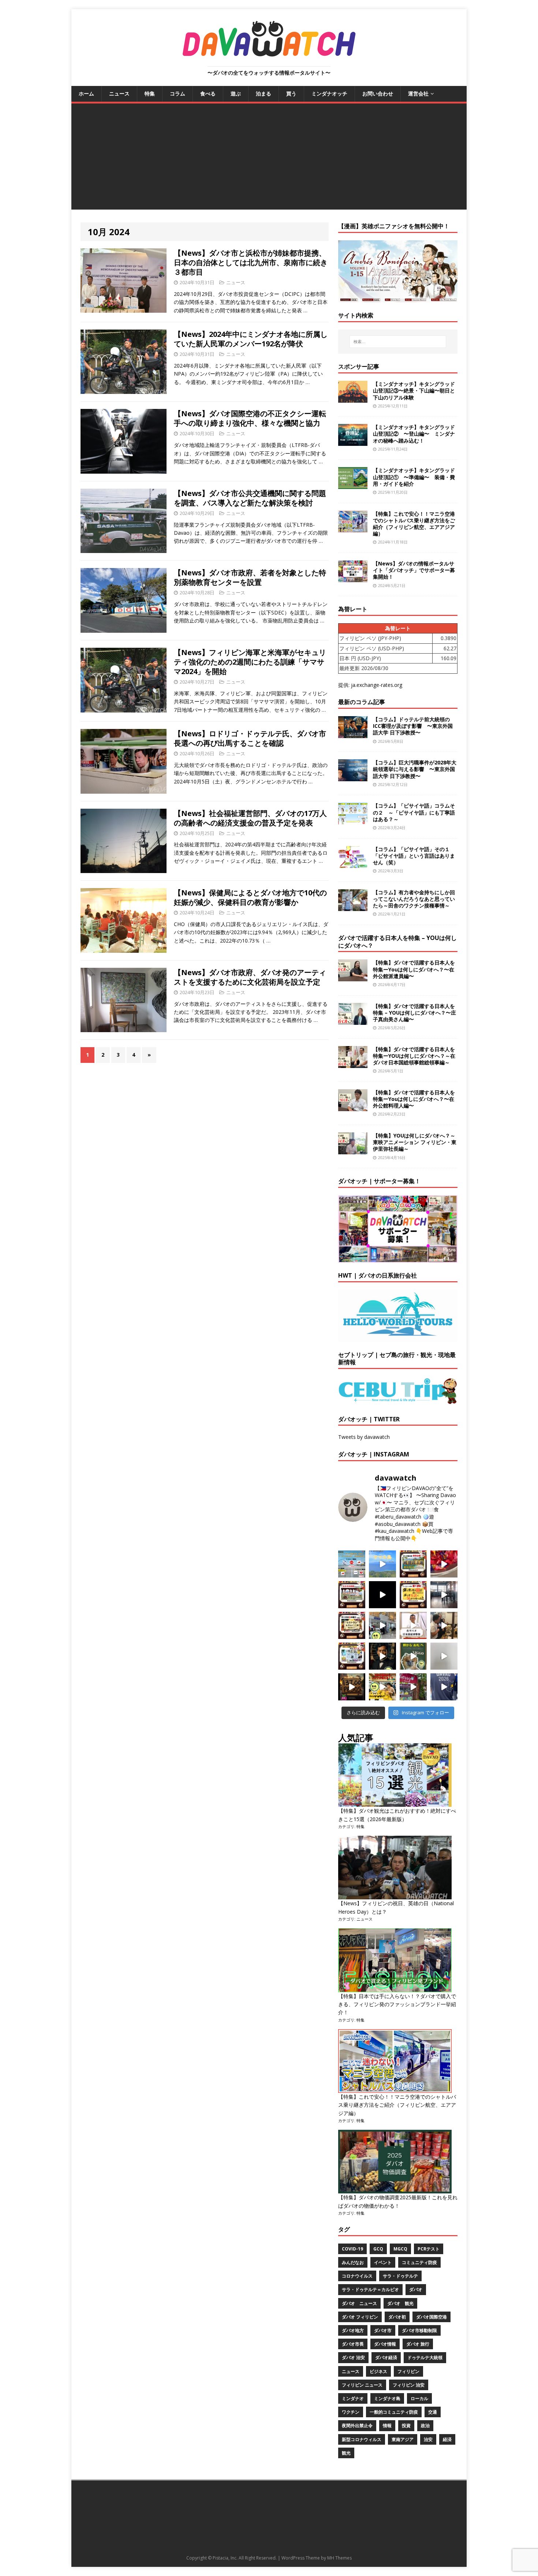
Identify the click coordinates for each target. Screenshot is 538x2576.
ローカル (419, 2398)
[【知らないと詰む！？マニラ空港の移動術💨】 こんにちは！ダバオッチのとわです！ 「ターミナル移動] (382, 1625)
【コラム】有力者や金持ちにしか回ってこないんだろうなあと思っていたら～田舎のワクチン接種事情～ (414, 899)
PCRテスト (429, 2249)
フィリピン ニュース (362, 2385)
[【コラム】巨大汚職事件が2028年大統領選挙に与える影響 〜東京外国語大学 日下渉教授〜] (353, 777)
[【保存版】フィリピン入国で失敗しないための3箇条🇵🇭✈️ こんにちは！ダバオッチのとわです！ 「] (444, 1625)
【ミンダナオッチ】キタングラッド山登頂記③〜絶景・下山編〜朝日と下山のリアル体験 (414, 390)
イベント (383, 2262)
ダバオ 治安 (353, 2357)
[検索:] (398, 342)
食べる (208, 93)
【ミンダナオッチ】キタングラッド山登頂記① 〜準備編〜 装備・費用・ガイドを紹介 (414, 477)
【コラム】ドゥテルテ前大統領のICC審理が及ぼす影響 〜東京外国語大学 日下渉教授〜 (413, 726)
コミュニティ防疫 (419, 2262)
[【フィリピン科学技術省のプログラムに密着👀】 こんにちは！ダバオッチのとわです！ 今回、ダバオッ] (444, 1564)
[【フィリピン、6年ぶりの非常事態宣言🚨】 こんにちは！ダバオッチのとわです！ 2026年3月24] (352, 1687)
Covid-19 (352, 2249)
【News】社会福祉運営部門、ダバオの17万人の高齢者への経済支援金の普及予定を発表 (250, 818)
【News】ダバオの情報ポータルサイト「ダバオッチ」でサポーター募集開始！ (414, 570)
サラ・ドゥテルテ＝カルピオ (370, 2289)
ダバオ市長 (353, 2344)
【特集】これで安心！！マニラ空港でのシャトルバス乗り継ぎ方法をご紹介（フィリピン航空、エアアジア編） (414, 524)
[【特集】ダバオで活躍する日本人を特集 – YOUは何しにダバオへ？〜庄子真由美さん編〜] (353, 1020)
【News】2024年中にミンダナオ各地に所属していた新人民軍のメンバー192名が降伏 (251, 339)
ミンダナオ (353, 2398)
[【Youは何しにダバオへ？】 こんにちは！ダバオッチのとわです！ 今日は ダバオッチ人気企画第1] (413, 1625)
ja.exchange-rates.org (377, 685)
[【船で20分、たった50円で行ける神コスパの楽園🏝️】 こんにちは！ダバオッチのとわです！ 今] (382, 1564)
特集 (150, 93)
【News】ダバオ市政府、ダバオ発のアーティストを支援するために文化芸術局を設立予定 (250, 977)
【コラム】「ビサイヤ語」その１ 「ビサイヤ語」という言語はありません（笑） (414, 856)
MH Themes (339, 2558)
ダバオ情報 (385, 2344)
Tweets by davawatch (364, 1437)
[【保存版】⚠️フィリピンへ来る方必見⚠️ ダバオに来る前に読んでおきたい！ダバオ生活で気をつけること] (413, 1595)
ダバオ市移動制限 (419, 2330)
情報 (387, 2425)
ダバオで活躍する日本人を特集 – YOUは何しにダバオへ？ (397, 942)
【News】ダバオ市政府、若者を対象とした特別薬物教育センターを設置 (250, 577)
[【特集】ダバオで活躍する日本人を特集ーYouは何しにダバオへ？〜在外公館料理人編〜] (353, 1107)
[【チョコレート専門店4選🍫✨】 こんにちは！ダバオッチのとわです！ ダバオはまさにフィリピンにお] (352, 1595)
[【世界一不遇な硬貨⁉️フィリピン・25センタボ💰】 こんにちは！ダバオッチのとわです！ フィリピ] (444, 1656)
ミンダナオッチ (329, 93)
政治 (425, 2425)
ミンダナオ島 (387, 2398)
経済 (447, 2439)
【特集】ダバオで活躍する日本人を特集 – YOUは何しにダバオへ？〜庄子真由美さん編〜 (414, 1013)
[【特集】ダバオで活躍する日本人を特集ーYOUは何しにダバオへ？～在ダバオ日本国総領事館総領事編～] (353, 1063)
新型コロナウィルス (362, 2439)
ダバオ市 (383, 2330)
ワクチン (351, 2412)
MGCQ (400, 2249)
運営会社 (418, 93)
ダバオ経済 (386, 2357)
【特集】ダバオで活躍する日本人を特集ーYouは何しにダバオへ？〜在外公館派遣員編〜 (414, 969)
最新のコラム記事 (362, 702)
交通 (433, 2412)
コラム (178, 93)
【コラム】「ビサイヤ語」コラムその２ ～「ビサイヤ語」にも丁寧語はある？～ (414, 812)
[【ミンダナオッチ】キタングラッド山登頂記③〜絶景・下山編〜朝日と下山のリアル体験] (353, 398)
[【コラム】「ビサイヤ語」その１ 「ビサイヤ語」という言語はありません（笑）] (353, 863)
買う (291, 93)
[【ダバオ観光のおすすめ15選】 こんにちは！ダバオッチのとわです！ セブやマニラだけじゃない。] (352, 1656)
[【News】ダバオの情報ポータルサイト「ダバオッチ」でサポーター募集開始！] (353, 578)
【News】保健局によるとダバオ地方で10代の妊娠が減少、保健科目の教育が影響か (250, 897)
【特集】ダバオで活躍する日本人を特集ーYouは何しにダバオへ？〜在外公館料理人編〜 (414, 1099)
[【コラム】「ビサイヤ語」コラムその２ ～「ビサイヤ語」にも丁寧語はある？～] (353, 820)
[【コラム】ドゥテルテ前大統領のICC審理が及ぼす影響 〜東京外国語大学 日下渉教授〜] (353, 734)
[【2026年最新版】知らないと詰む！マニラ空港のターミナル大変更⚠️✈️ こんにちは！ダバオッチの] (352, 1564)
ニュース (119, 93)
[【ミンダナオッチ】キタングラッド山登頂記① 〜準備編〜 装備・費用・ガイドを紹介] (353, 485)
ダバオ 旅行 (418, 2344)
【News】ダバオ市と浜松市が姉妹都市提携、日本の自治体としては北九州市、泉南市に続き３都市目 (251, 262)
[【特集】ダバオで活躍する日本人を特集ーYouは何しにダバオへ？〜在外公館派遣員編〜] (353, 977)
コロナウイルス (357, 2276)
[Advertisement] (269, 158)
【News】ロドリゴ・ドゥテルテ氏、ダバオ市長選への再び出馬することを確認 (250, 738)
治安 (428, 2439)
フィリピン (408, 2371)
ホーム (86, 93)
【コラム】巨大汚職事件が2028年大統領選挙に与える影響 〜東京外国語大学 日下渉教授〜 (415, 769)
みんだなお (353, 2262)
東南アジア (403, 2439)
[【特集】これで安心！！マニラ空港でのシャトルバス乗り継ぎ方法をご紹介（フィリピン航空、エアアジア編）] (353, 528)
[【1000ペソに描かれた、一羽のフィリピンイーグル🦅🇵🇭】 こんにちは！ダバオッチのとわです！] (413, 1656)
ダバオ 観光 (400, 2303)
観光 (346, 2453)
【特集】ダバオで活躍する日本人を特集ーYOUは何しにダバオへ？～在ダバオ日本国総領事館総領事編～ (414, 1056)
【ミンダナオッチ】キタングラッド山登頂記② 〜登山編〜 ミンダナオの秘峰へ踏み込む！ (414, 434)
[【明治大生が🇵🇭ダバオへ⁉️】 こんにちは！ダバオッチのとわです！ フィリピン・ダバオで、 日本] (444, 1687)
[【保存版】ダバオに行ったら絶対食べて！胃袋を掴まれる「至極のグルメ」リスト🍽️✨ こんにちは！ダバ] (352, 1625)
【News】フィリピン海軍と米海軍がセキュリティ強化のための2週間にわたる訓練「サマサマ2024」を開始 (250, 662)
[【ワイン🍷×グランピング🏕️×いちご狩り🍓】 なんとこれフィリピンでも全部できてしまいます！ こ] (413, 1687)
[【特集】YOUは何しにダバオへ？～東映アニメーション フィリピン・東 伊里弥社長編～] (353, 1150)
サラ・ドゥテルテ (400, 2276)
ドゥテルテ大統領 (425, 2357)
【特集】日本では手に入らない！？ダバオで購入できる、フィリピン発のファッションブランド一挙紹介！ (397, 2004)
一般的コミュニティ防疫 (394, 2412)
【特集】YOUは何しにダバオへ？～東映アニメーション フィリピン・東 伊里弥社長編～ (415, 1142)
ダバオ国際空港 (431, 2317)
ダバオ (416, 2289)
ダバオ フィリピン (360, 2317)
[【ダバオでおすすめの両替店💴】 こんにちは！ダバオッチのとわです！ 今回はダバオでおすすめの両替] (413, 1564)
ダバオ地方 (353, 2330)
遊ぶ (236, 93)
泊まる (264, 93)
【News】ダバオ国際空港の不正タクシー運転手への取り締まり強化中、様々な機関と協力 (250, 418)
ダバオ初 (397, 2317)
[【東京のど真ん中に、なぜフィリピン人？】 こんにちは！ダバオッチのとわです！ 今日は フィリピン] (382, 1656)
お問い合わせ (378, 93)
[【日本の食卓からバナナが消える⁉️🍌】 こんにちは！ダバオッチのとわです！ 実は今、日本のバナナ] (382, 1687)
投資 (406, 2425)
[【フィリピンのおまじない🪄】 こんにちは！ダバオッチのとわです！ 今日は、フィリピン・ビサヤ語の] (382, 1595)
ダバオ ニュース (359, 2303)
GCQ (378, 2249)
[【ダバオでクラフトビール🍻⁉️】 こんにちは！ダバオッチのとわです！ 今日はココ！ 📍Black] (444, 1595)
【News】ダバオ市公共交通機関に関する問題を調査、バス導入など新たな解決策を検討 (250, 498)
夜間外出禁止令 (357, 2425)
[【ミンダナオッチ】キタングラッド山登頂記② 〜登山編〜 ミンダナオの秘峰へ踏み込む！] (353, 442)
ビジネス (378, 2371)
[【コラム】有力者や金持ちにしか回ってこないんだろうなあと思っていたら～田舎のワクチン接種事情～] (353, 907)
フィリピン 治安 (409, 2385)
